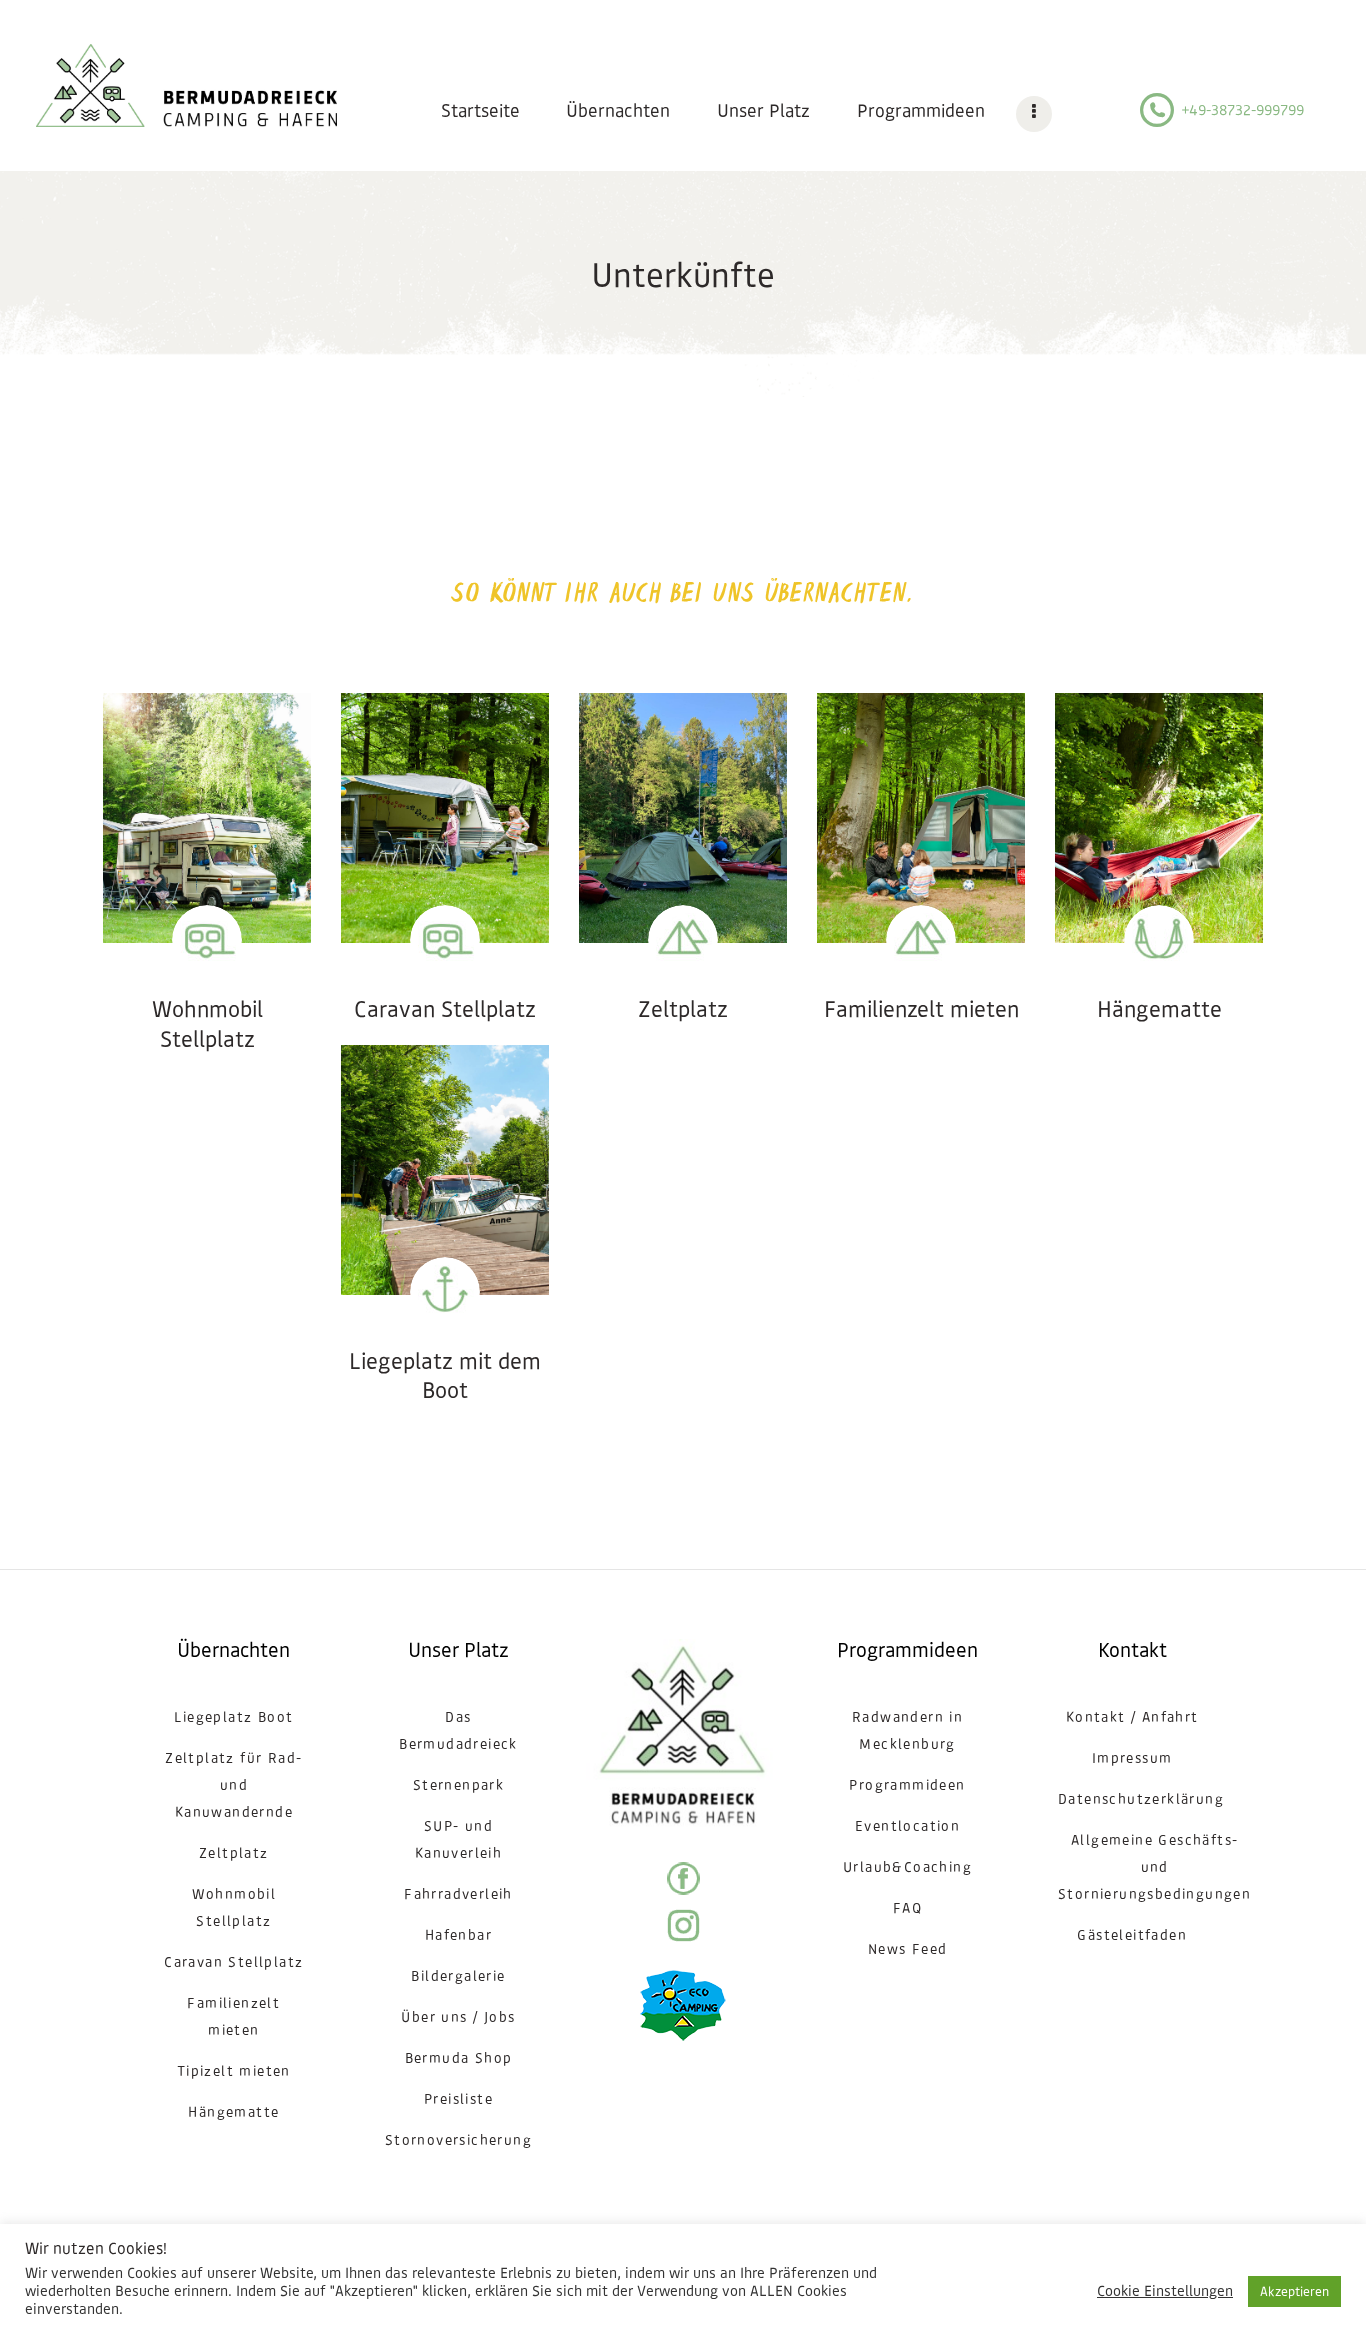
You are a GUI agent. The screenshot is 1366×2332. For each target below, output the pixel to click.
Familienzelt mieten (921, 1009)
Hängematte (1159, 1009)
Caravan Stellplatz (445, 1009)
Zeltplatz (683, 1009)
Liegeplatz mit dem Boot (445, 1376)
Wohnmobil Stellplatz (207, 1024)
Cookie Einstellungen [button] (1165, 2291)
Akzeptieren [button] (1294, 2291)
